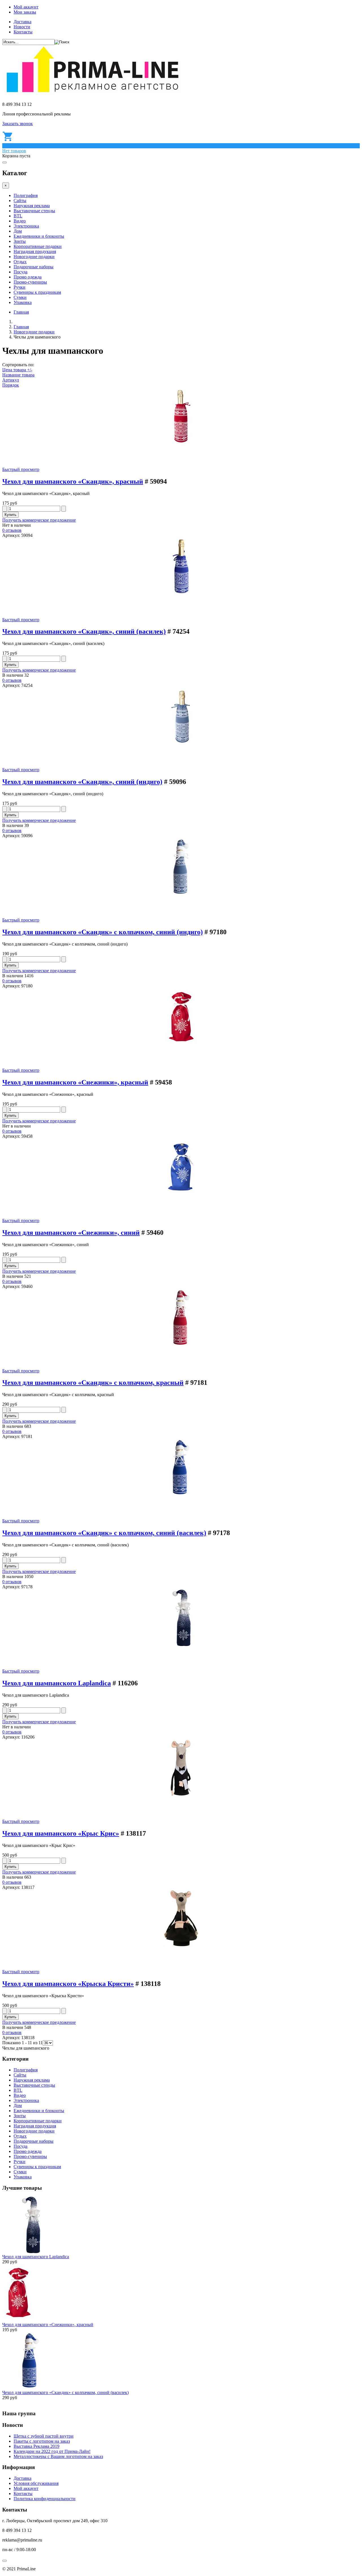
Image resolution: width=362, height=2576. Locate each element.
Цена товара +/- (17, 370)
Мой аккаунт (26, 7)
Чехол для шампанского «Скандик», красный (73, 481)
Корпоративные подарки (38, 246)
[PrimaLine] (92, 95)
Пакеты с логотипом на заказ (42, 2441)
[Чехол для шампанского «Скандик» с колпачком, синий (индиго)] (181, 893)
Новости (22, 27)
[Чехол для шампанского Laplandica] (181, 1644)
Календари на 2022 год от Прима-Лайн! (52, 2451)
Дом (18, 231)
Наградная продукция (35, 251)
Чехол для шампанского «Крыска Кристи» (68, 1984)
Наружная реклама (32, 206)
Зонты (20, 241)
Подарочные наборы (34, 267)
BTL (18, 216)
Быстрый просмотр (21, 469)
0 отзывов (12, 530)
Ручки (20, 287)
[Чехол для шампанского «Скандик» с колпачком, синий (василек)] (181, 1494)
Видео (20, 221)
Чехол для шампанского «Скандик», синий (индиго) (82, 782)
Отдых (20, 262)
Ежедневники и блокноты (39, 236)
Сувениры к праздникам (37, 292)
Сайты (20, 201)
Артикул (11, 380)
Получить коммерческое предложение (39, 520)
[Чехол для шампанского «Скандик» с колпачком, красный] (181, 1344)
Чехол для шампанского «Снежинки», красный (75, 1082)
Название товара (18, 375)
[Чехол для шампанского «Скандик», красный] (181, 443)
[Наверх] (5, 2561)
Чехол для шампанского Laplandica (57, 1683)
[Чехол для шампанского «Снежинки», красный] (181, 1044)
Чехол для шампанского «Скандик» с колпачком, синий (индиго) (103, 932)
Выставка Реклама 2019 (36, 2446)
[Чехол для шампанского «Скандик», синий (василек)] (181, 593)
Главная (21, 312)
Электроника (26, 226)
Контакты (23, 32)
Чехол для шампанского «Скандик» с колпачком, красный (93, 1383)
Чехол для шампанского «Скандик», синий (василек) (84, 631)
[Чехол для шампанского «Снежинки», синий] (181, 1194)
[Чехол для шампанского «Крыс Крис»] (181, 1795)
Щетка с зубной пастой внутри (44, 2436)
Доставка (22, 22)
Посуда (21, 272)
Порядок (11, 385)
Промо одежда (28, 277)
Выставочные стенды (34, 211)
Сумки (20, 297)
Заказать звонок (18, 124)
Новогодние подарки (34, 257)
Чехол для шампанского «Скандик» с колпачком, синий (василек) (104, 1533)
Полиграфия (26, 195)
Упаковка (23, 302)
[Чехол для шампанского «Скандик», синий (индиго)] (181, 743)
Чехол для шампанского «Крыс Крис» (61, 1833)
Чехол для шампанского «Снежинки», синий (71, 1233)
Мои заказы (25, 12)
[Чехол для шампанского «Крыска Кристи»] (181, 1945)
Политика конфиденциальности (45, 2499)
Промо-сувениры (30, 282)
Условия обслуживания (36, 2483)
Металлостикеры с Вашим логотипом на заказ (58, 2456)
